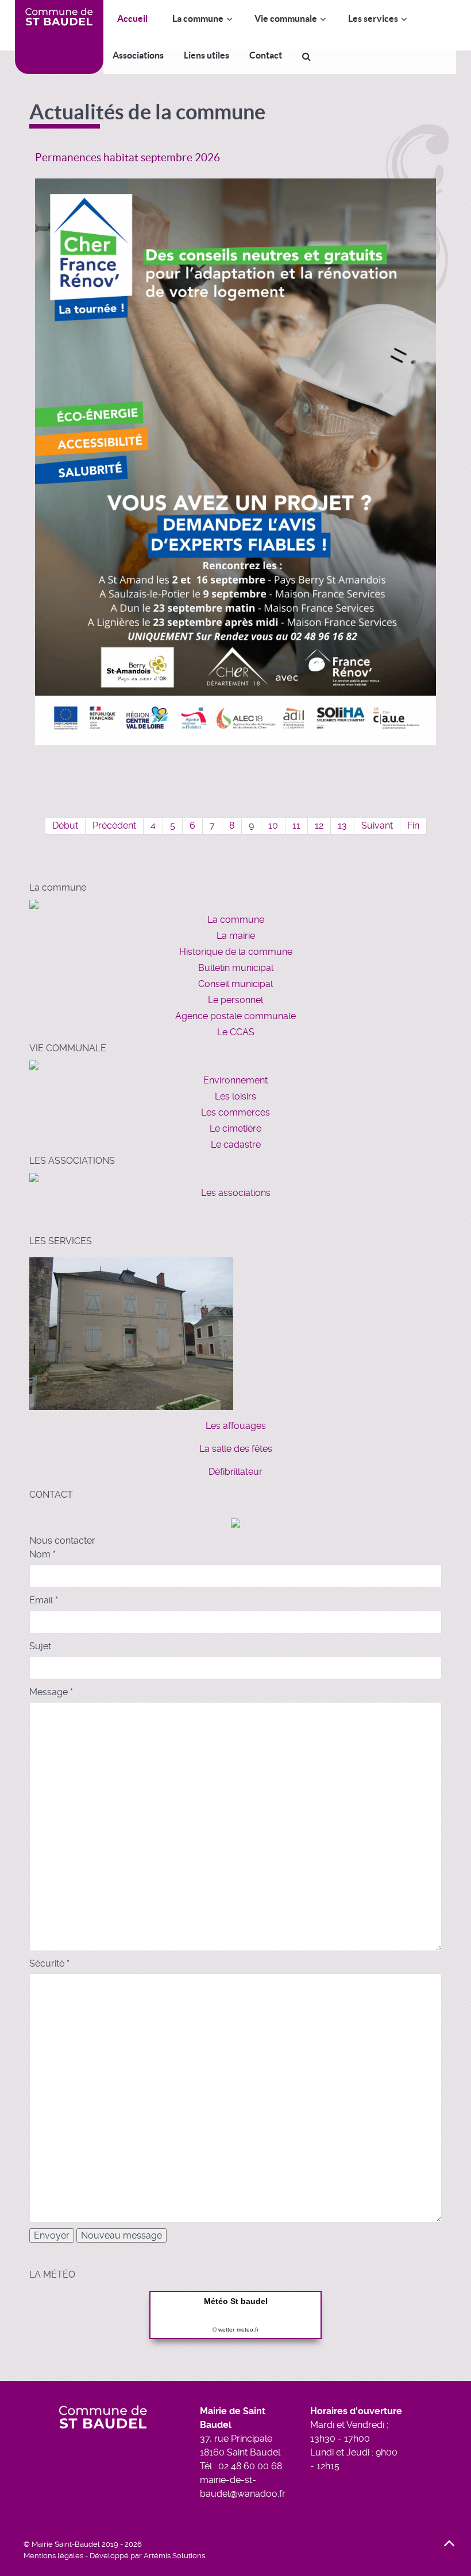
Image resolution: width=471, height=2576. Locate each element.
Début (65, 825)
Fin (413, 825)
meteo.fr (248, 2330)
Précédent (114, 825)
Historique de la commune (236, 952)
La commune (236, 920)
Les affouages (236, 1426)
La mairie (236, 936)
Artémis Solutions (174, 2556)
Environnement (235, 1080)
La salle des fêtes (236, 1449)
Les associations (236, 1193)
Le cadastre (236, 1145)
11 (296, 825)
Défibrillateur (235, 1472)
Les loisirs (235, 1096)
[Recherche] (308, 56)
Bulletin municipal (236, 968)
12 (319, 825)
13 (342, 825)
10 (273, 825)
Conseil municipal (235, 984)
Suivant (377, 825)
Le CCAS (236, 1032)
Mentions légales (53, 2556)
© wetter (223, 2330)
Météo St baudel (236, 2301)
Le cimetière (235, 1128)
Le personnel (235, 1000)
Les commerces (235, 1112)
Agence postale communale (235, 1016)
